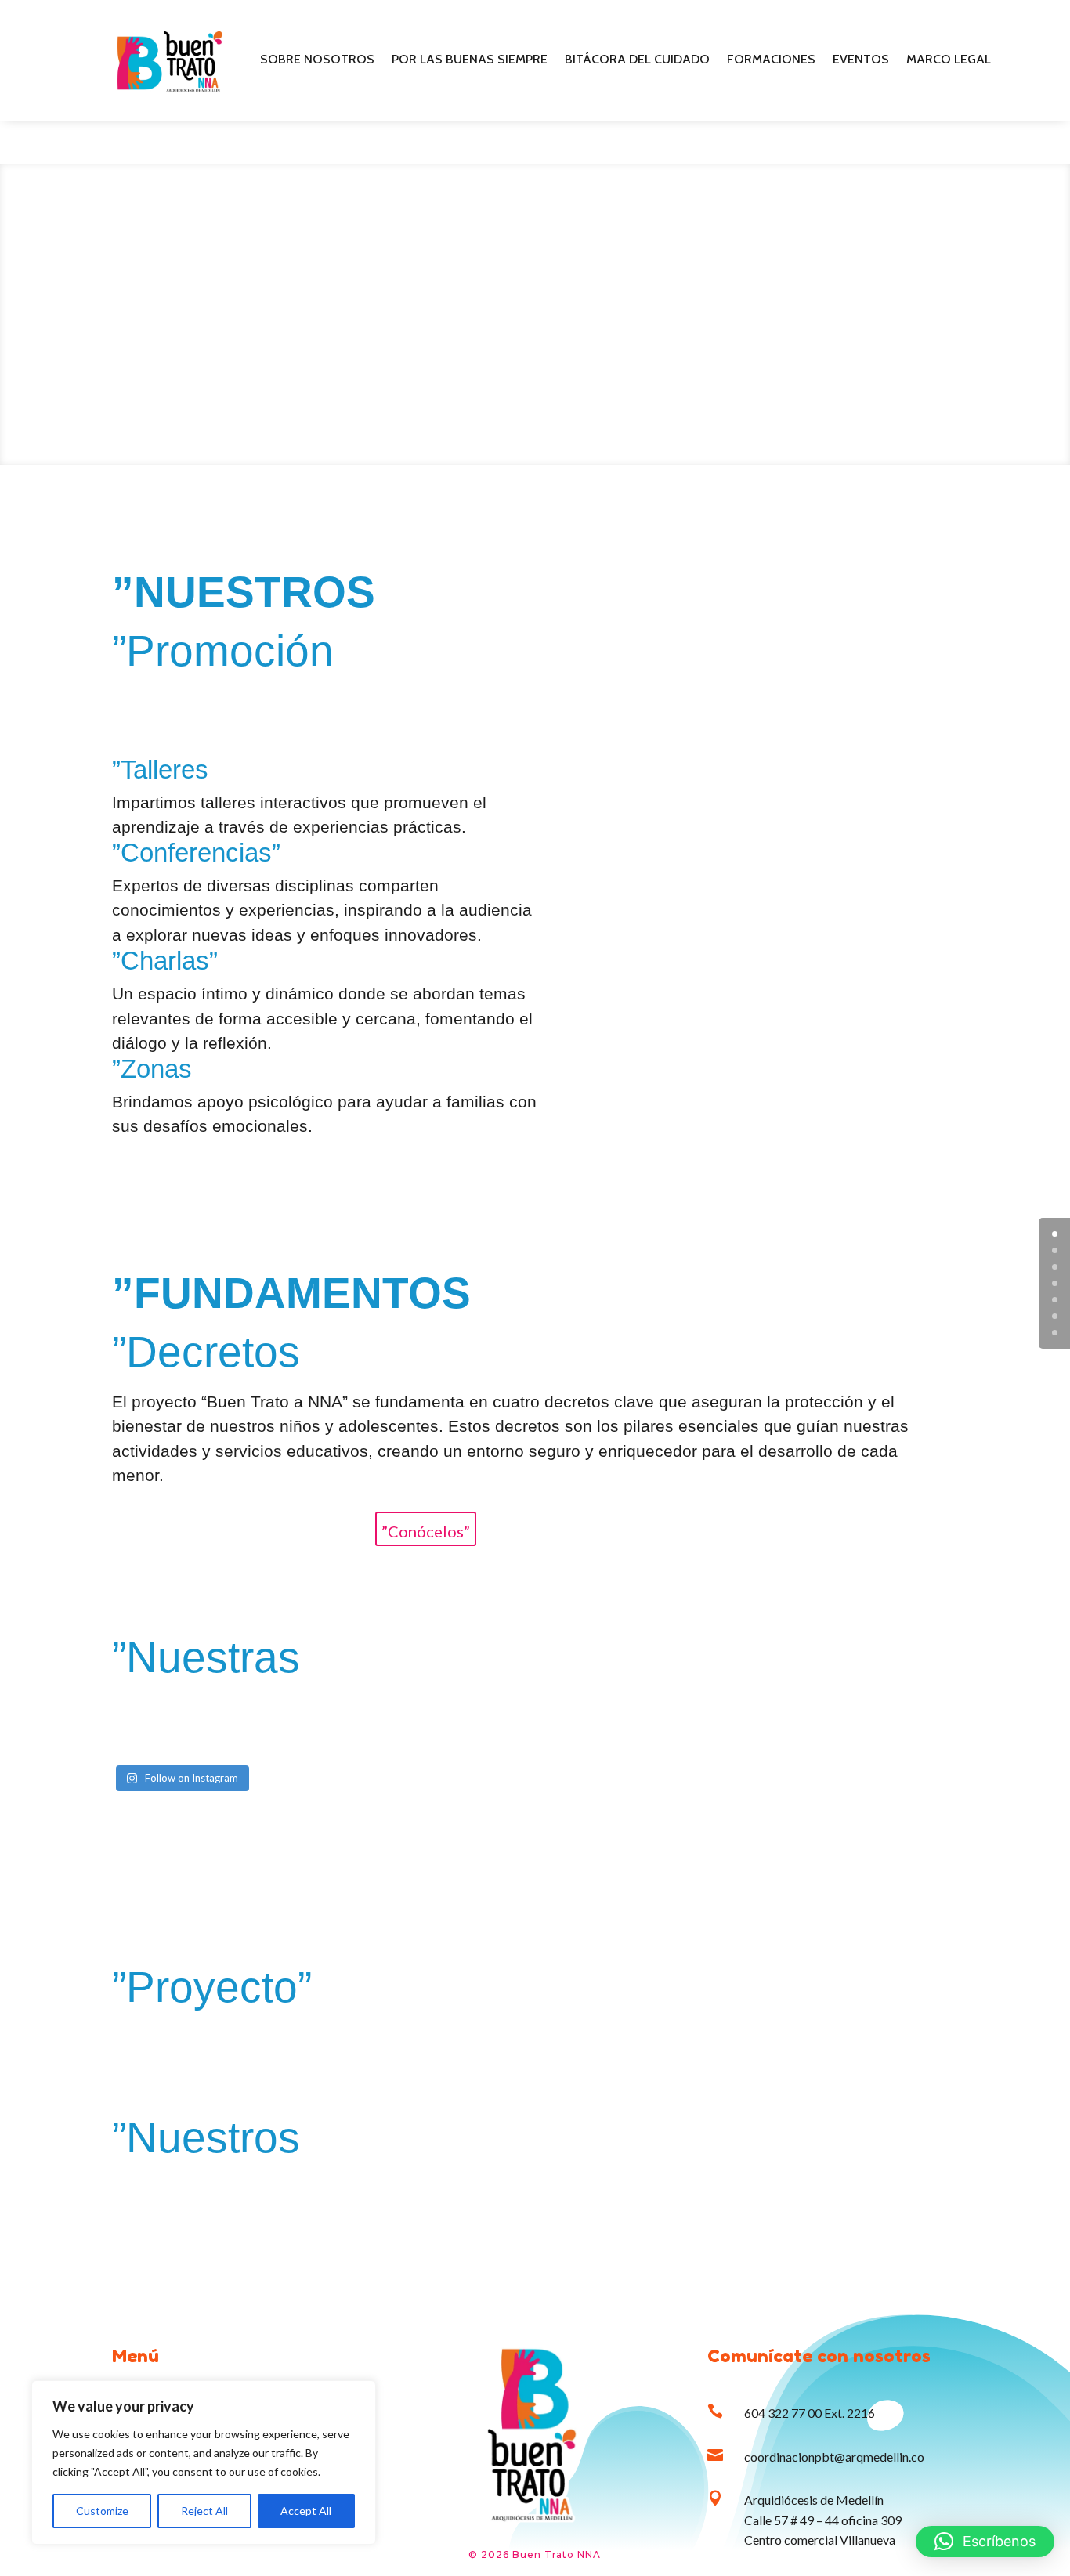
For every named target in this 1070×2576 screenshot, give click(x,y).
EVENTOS (861, 60)
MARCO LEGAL (949, 60)
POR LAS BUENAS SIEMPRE (470, 60)
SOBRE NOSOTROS (317, 60)
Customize (102, 2511)
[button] (985, 2542)
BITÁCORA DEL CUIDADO (637, 60)
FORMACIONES (771, 60)
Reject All (204, 2511)
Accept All (306, 2511)
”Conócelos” (426, 1531)
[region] (204, 2462)
